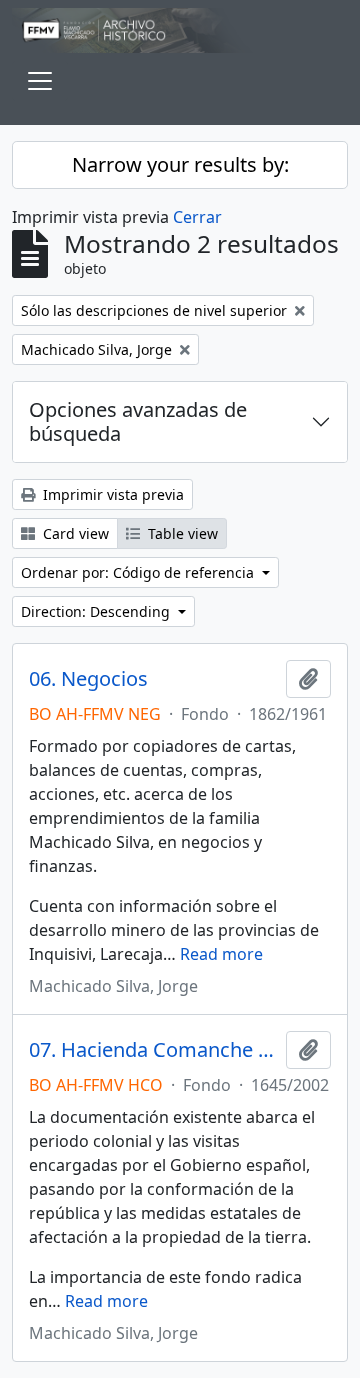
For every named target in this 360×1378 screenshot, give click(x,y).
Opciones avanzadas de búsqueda (138, 421)
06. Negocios (88, 679)
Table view (181, 533)
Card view (74, 533)
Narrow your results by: (180, 164)
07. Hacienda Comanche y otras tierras (153, 1050)
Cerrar (197, 217)
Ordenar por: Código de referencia (139, 572)
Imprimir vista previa (111, 494)
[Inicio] (180, 30)
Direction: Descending (97, 611)
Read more (221, 954)
